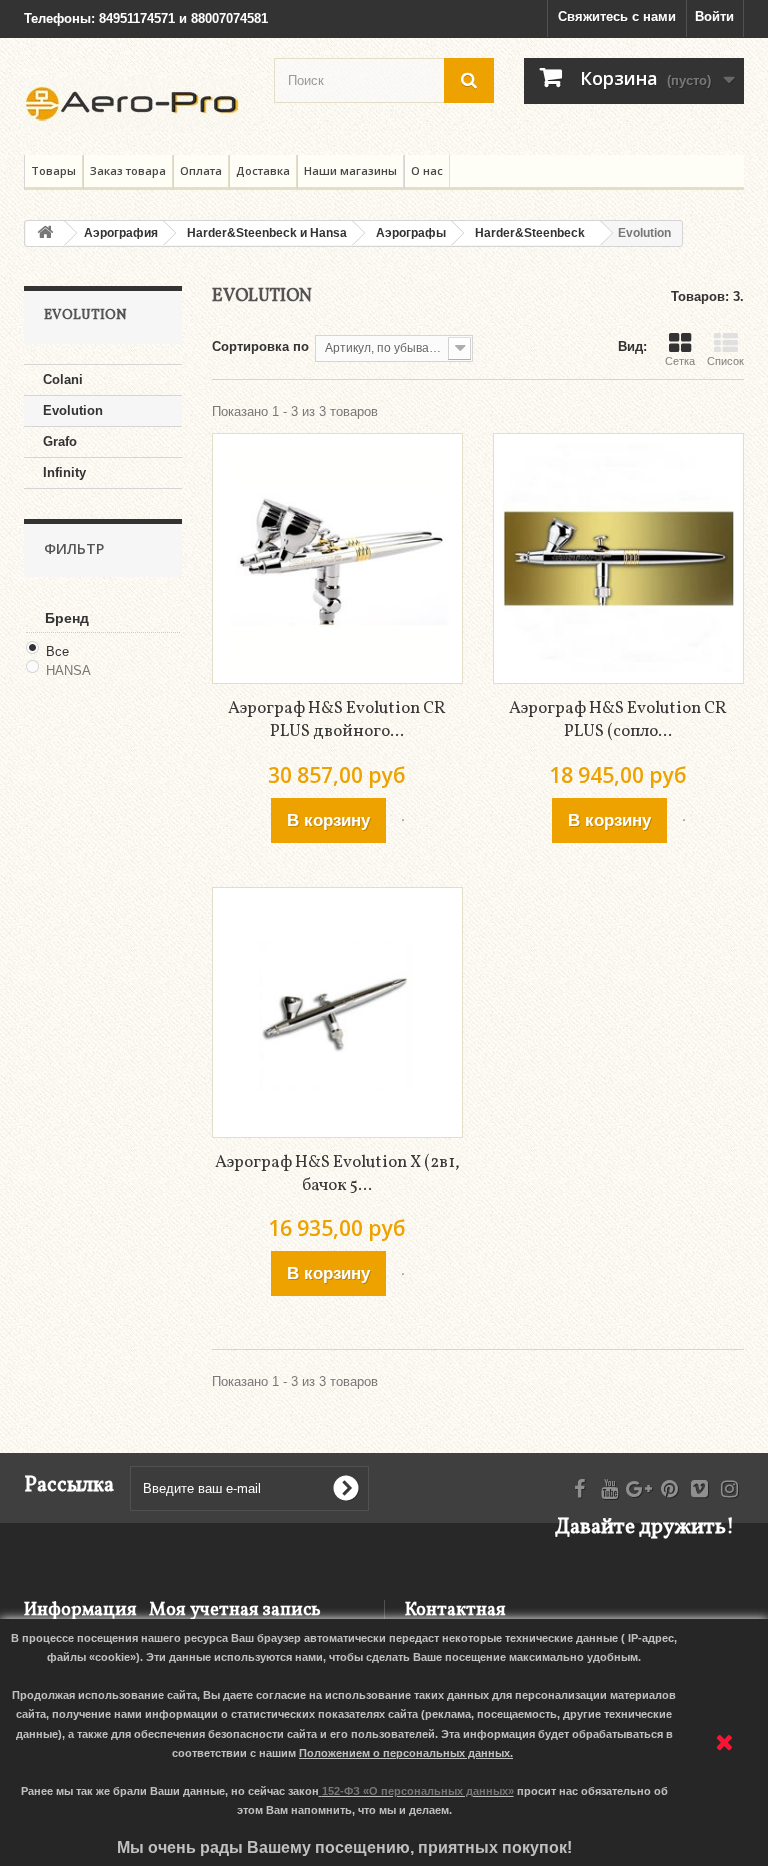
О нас (427, 170)
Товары (53, 170)
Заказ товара (128, 170)
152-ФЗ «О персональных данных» (418, 1791)
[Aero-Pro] (134, 104)
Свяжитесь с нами (617, 16)
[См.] (403, 820)
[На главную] (45, 233)
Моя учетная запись (235, 1610)
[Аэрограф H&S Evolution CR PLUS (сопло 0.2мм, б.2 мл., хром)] (618, 558)
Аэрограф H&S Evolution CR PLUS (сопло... (618, 720)
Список (725, 361)
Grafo (60, 441)
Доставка (263, 170)
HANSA (68, 670)
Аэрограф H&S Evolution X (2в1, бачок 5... (337, 1174)
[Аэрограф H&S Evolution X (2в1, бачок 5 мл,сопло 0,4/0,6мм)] (337, 1012)
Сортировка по (260, 346)
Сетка (680, 361)
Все (57, 651)
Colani (63, 379)
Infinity (64, 472)
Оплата (201, 170)
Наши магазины (350, 170)
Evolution (73, 410)
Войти (714, 16)
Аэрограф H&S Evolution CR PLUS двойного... (337, 720)
